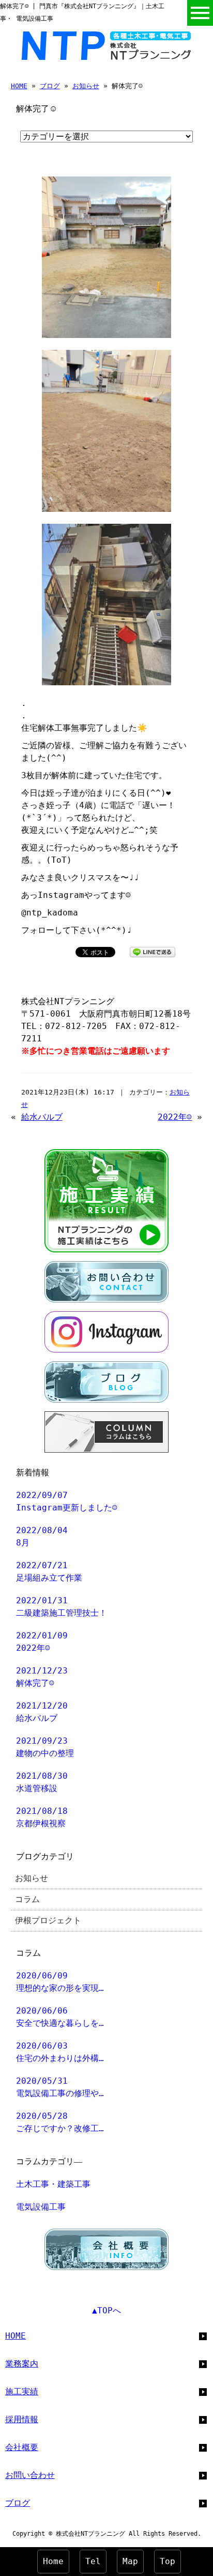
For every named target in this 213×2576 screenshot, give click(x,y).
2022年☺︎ (175, 1117)
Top (168, 2561)
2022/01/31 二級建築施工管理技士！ (62, 1607)
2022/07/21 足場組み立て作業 (49, 1572)
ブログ (50, 86)
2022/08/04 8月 (42, 1536)
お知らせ (86, 86)
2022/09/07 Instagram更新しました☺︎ (67, 1501)
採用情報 (22, 2419)
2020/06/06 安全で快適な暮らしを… (60, 2017)
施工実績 (22, 2392)
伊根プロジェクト (48, 1920)
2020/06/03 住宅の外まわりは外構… (60, 2052)
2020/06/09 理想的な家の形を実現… (60, 1982)
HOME (19, 86)
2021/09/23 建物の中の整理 (45, 1747)
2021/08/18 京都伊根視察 (42, 1817)
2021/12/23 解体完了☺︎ (42, 1677)
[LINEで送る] (153, 951)
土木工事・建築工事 (53, 2184)
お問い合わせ (30, 2475)
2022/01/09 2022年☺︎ (42, 1642)
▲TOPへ (106, 2311)
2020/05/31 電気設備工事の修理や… (60, 2087)
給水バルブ (42, 1117)
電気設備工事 (41, 2207)
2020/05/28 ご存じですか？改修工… (60, 2122)
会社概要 (22, 2447)
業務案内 (22, 2364)
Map (130, 2561)
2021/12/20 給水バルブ (42, 1712)
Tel (93, 2561)
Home (53, 2561)
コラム (27, 1899)
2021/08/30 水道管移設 (42, 1782)
